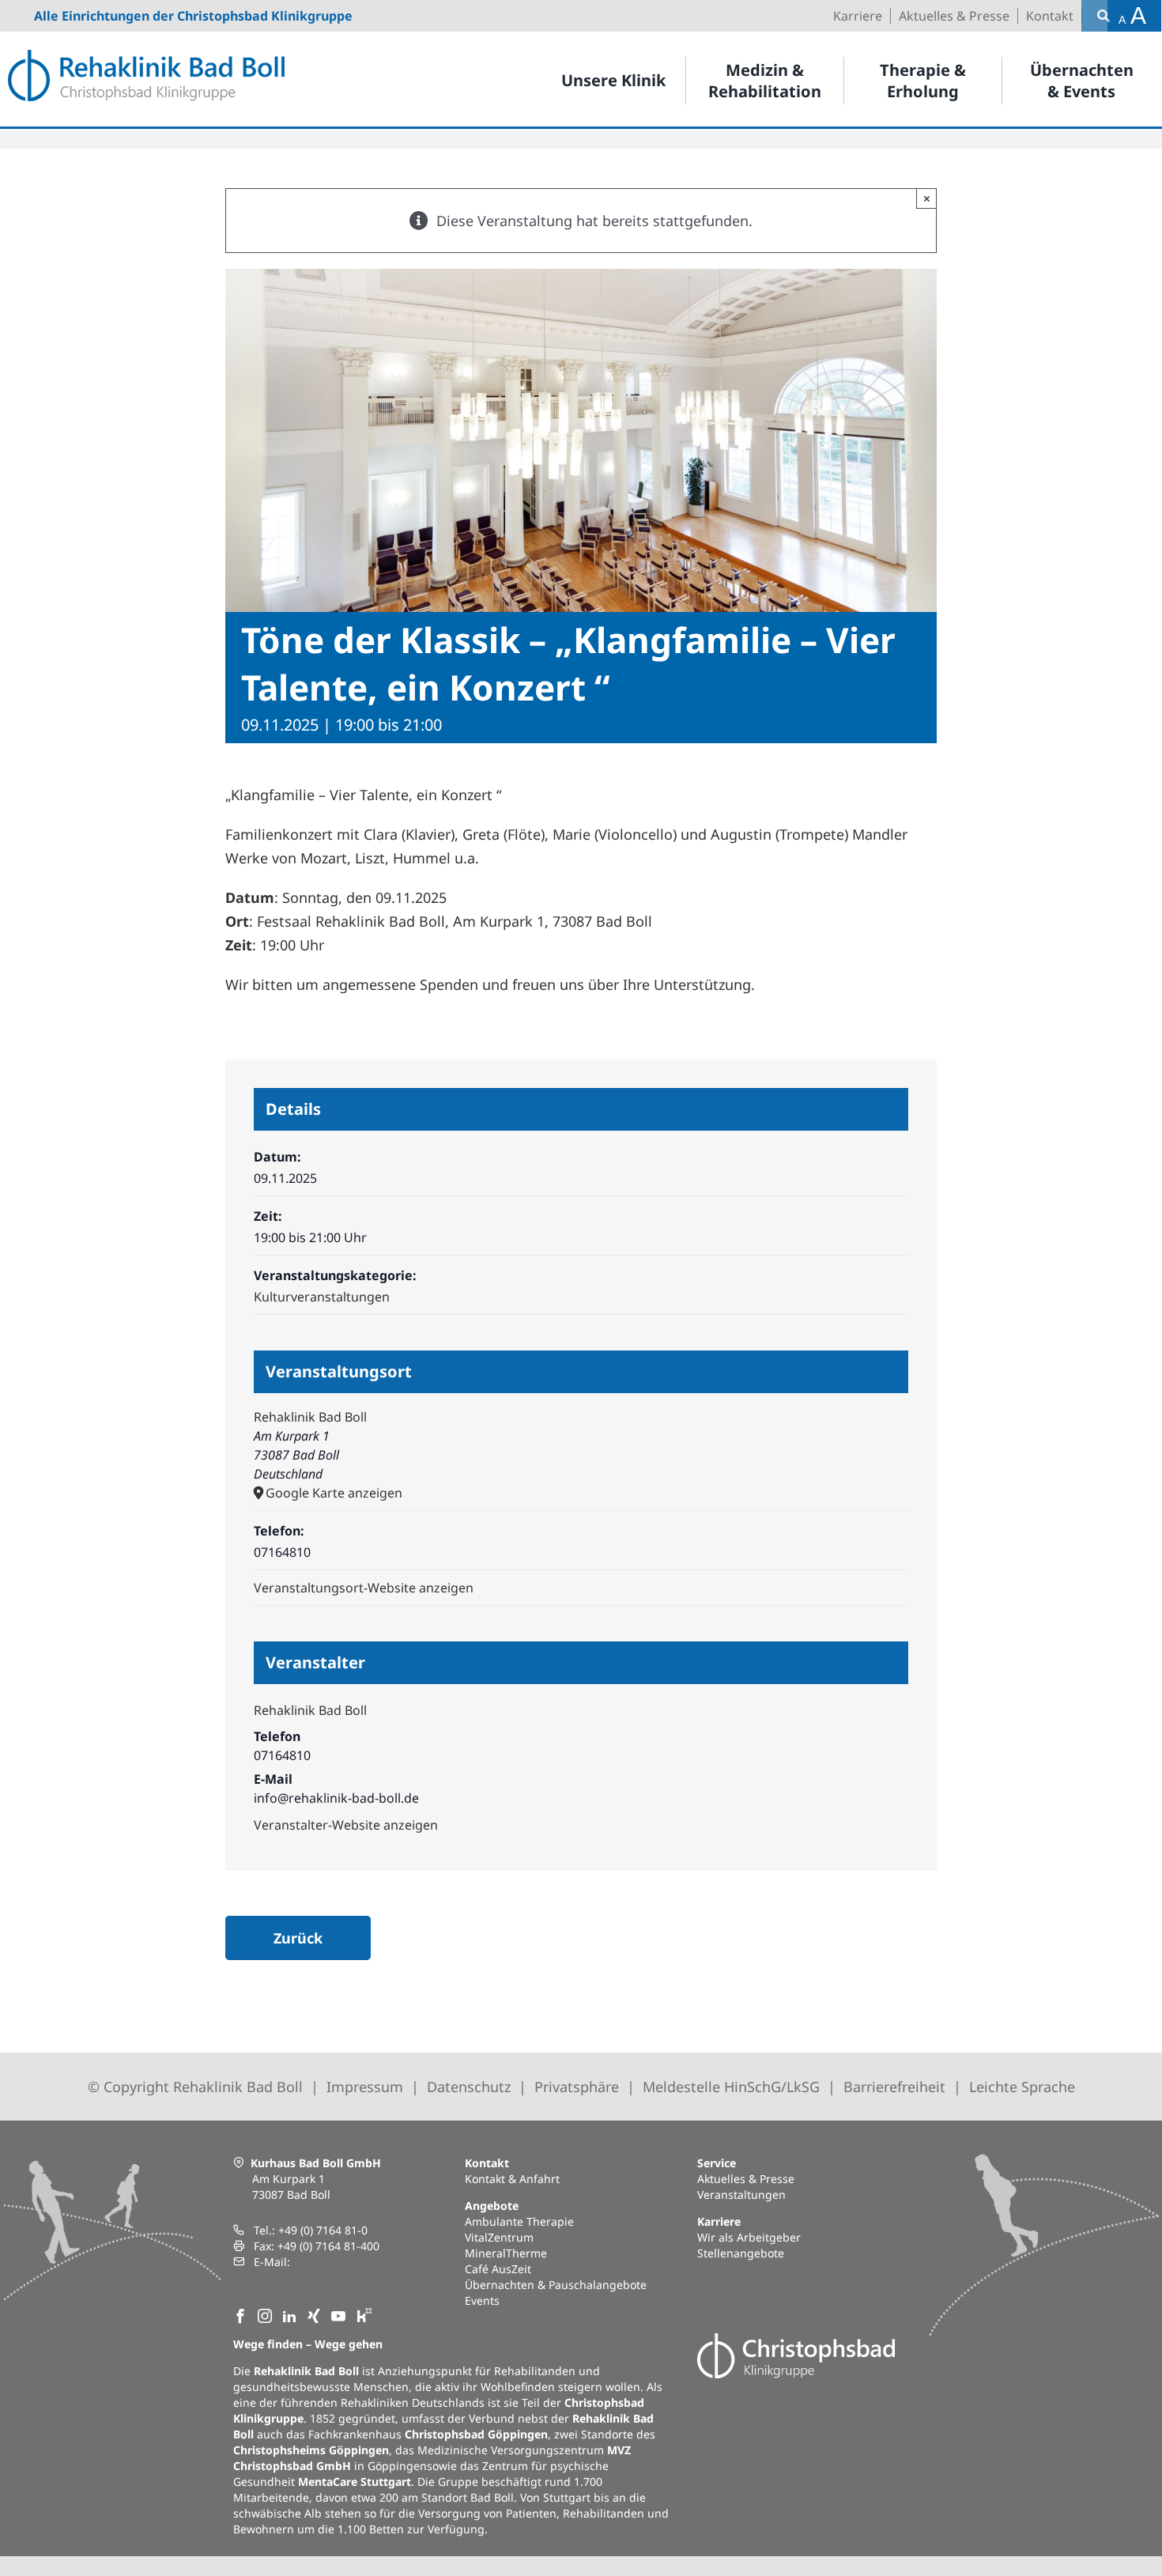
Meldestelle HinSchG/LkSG (731, 2087)
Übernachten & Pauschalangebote (556, 2285)
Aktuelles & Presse (746, 2179)
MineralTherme (506, 2253)
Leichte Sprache (1022, 2087)
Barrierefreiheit (894, 2087)
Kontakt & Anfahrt (512, 2179)
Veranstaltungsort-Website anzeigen (364, 1588)
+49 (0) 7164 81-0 (323, 2230)
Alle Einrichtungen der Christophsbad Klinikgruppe (193, 16)
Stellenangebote (741, 2253)
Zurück (298, 1938)
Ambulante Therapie (519, 2221)
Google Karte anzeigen (334, 1493)
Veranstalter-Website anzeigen (346, 1825)
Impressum (365, 2087)
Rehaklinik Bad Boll (310, 1417)
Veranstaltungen (741, 2195)
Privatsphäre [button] (577, 2087)
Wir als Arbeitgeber (749, 2237)
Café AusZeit (498, 2269)
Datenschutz (469, 2087)
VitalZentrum (499, 2237)
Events (482, 2300)
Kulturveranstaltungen (322, 1297)
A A (1132, 15)
